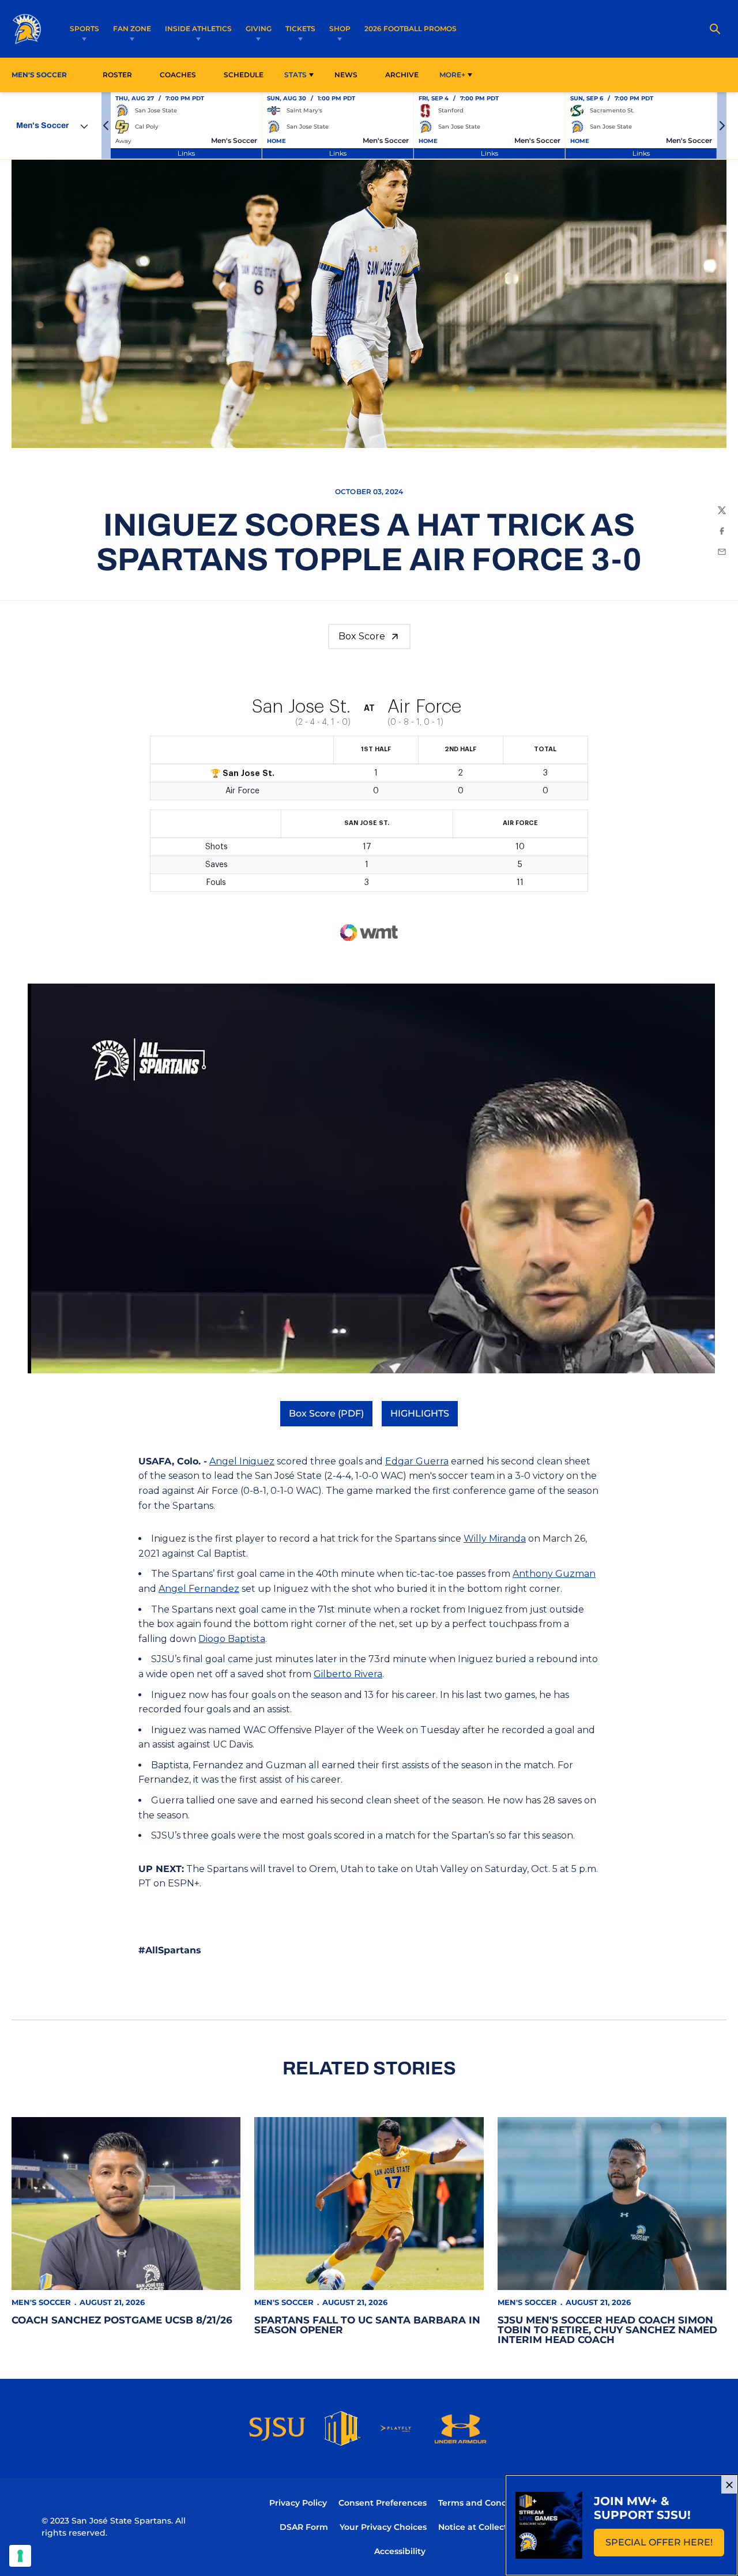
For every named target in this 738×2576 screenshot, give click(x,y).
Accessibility (400, 2551)
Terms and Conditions (484, 2503)
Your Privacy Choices (383, 2527)
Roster (117, 75)
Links (186, 153)
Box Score (362, 636)
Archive (402, 75)
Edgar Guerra (417, 1461)
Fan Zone (132, 29)
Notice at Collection (479, 2527)
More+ (452, 75)
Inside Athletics (198, 29)
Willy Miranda (495, 1539)
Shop (340, 29)
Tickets (300, 29)
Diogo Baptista (232, 1639)
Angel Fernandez (199, 1589)
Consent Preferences (383, 2503)
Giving (259, 29)
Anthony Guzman (554, 1574)
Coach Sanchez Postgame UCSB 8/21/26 (122, 2320)
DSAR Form (304, 2527)
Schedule (244, 75)
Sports (84, 29)
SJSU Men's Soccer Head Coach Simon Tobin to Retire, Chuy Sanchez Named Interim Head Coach (607, 2330)
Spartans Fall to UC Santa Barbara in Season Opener (367, 2325)
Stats (295, 75)
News (346, 75)
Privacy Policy (298, 2503)
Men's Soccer (41, 2302)
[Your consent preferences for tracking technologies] (20, 2556)
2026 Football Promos (411, 28)
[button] (106, 126)
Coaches (178, 75)
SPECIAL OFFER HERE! (665, 2546)
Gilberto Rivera (348, 1674)
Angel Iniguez (242, 1461)
